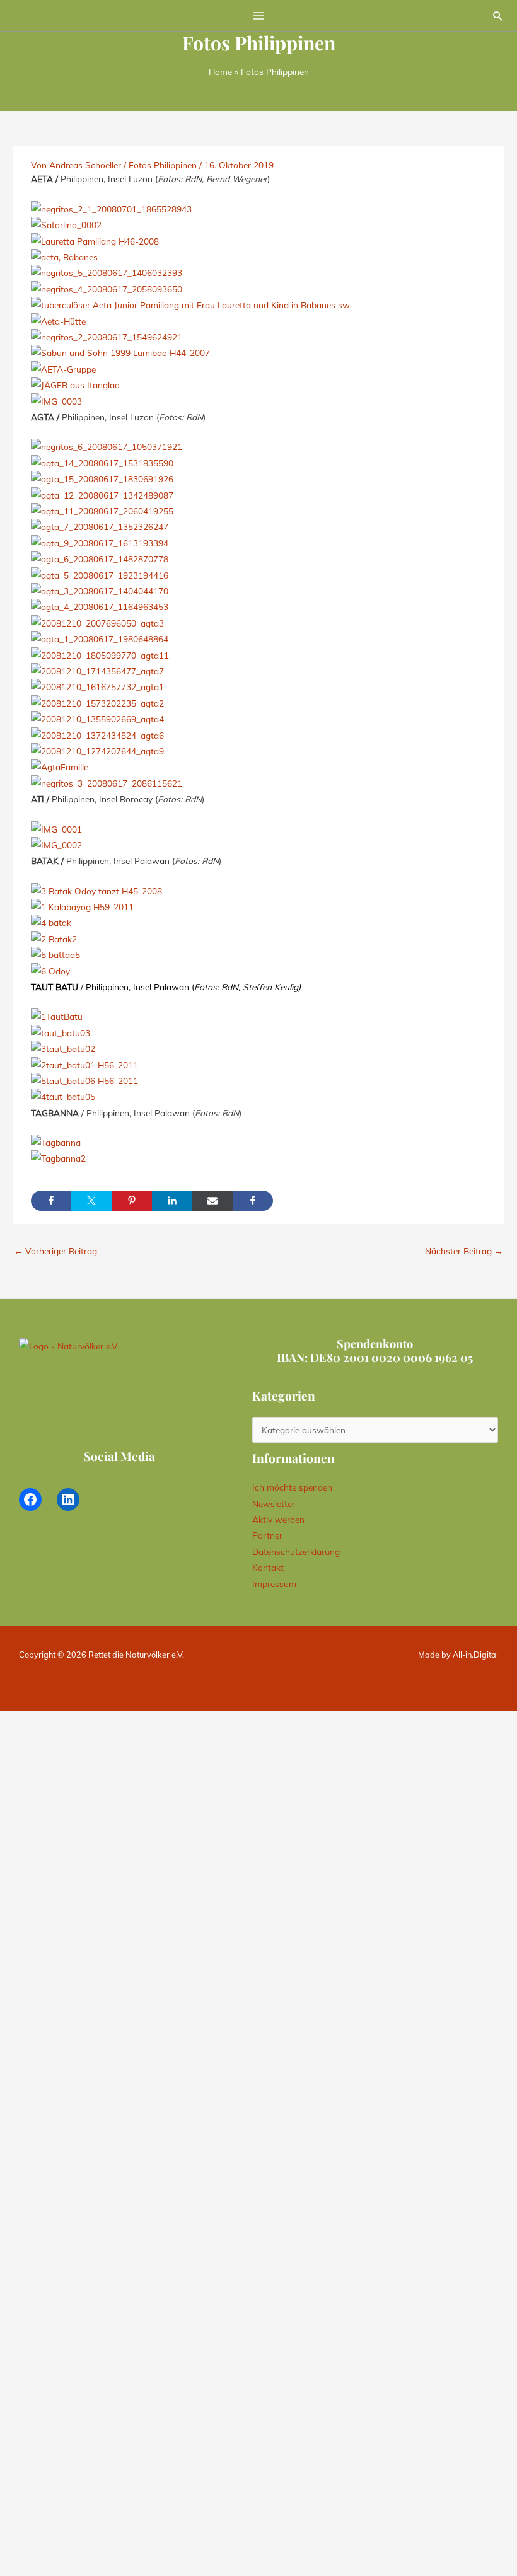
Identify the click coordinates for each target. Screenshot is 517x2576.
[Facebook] (30, 1499)
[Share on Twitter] (91, 1201)
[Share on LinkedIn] (172, 1201)
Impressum (274, 1584)
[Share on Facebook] (51, 1201)
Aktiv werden (278, 1519)
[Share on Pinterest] (132, 1201)
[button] (498, 16)
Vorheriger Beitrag (55, 1251)
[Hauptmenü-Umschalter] (259, 15)
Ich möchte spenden (292, 1487)
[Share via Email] (212, 1201)
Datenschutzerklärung (296, 1551)
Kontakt (268, 1567)
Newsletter (274, 1504)
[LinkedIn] (68, 1499)
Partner (267, 1535)
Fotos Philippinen (163, 165)
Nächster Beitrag (464, 1251)
